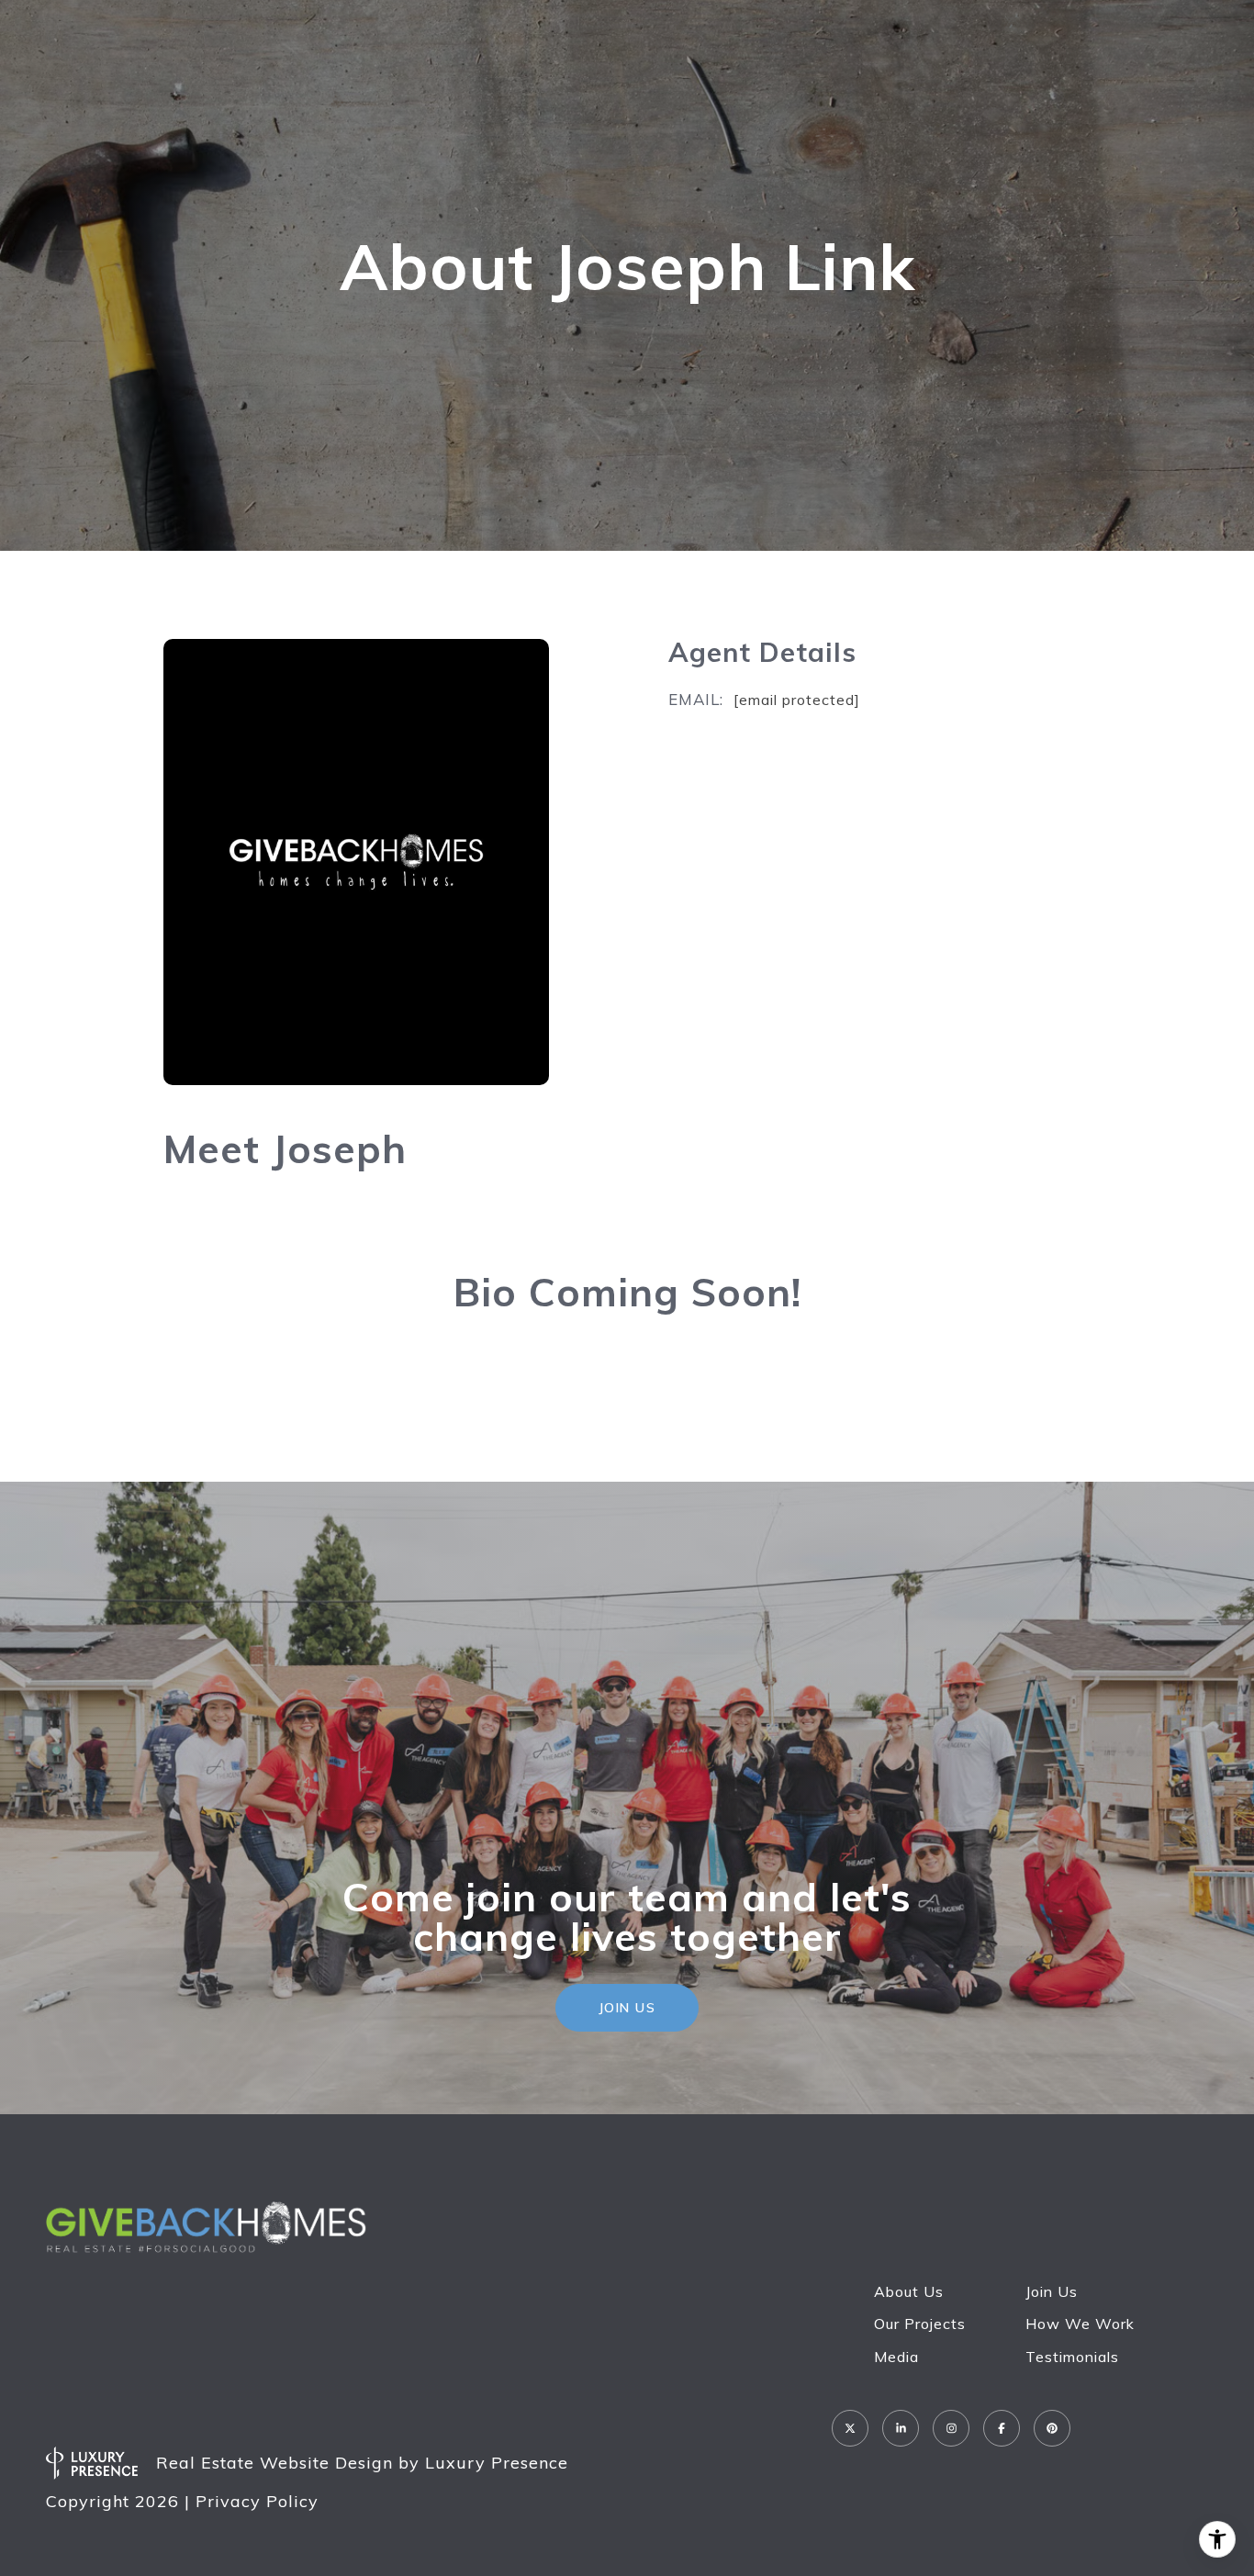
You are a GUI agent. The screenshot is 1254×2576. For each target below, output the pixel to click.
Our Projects (920, 2324)
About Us (909, 2291)
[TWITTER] (850, 2428)
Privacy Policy (257, 2501)
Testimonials (1072, 2357)
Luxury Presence (497, 2463)
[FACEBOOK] (1002, 2428)
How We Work (1080, 2324)
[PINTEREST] (1052, 2428)
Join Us (1052, 2291)
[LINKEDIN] (901, 2428)
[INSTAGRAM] (951, 2428)
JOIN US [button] (627, 2008)
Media (896, 2357)
